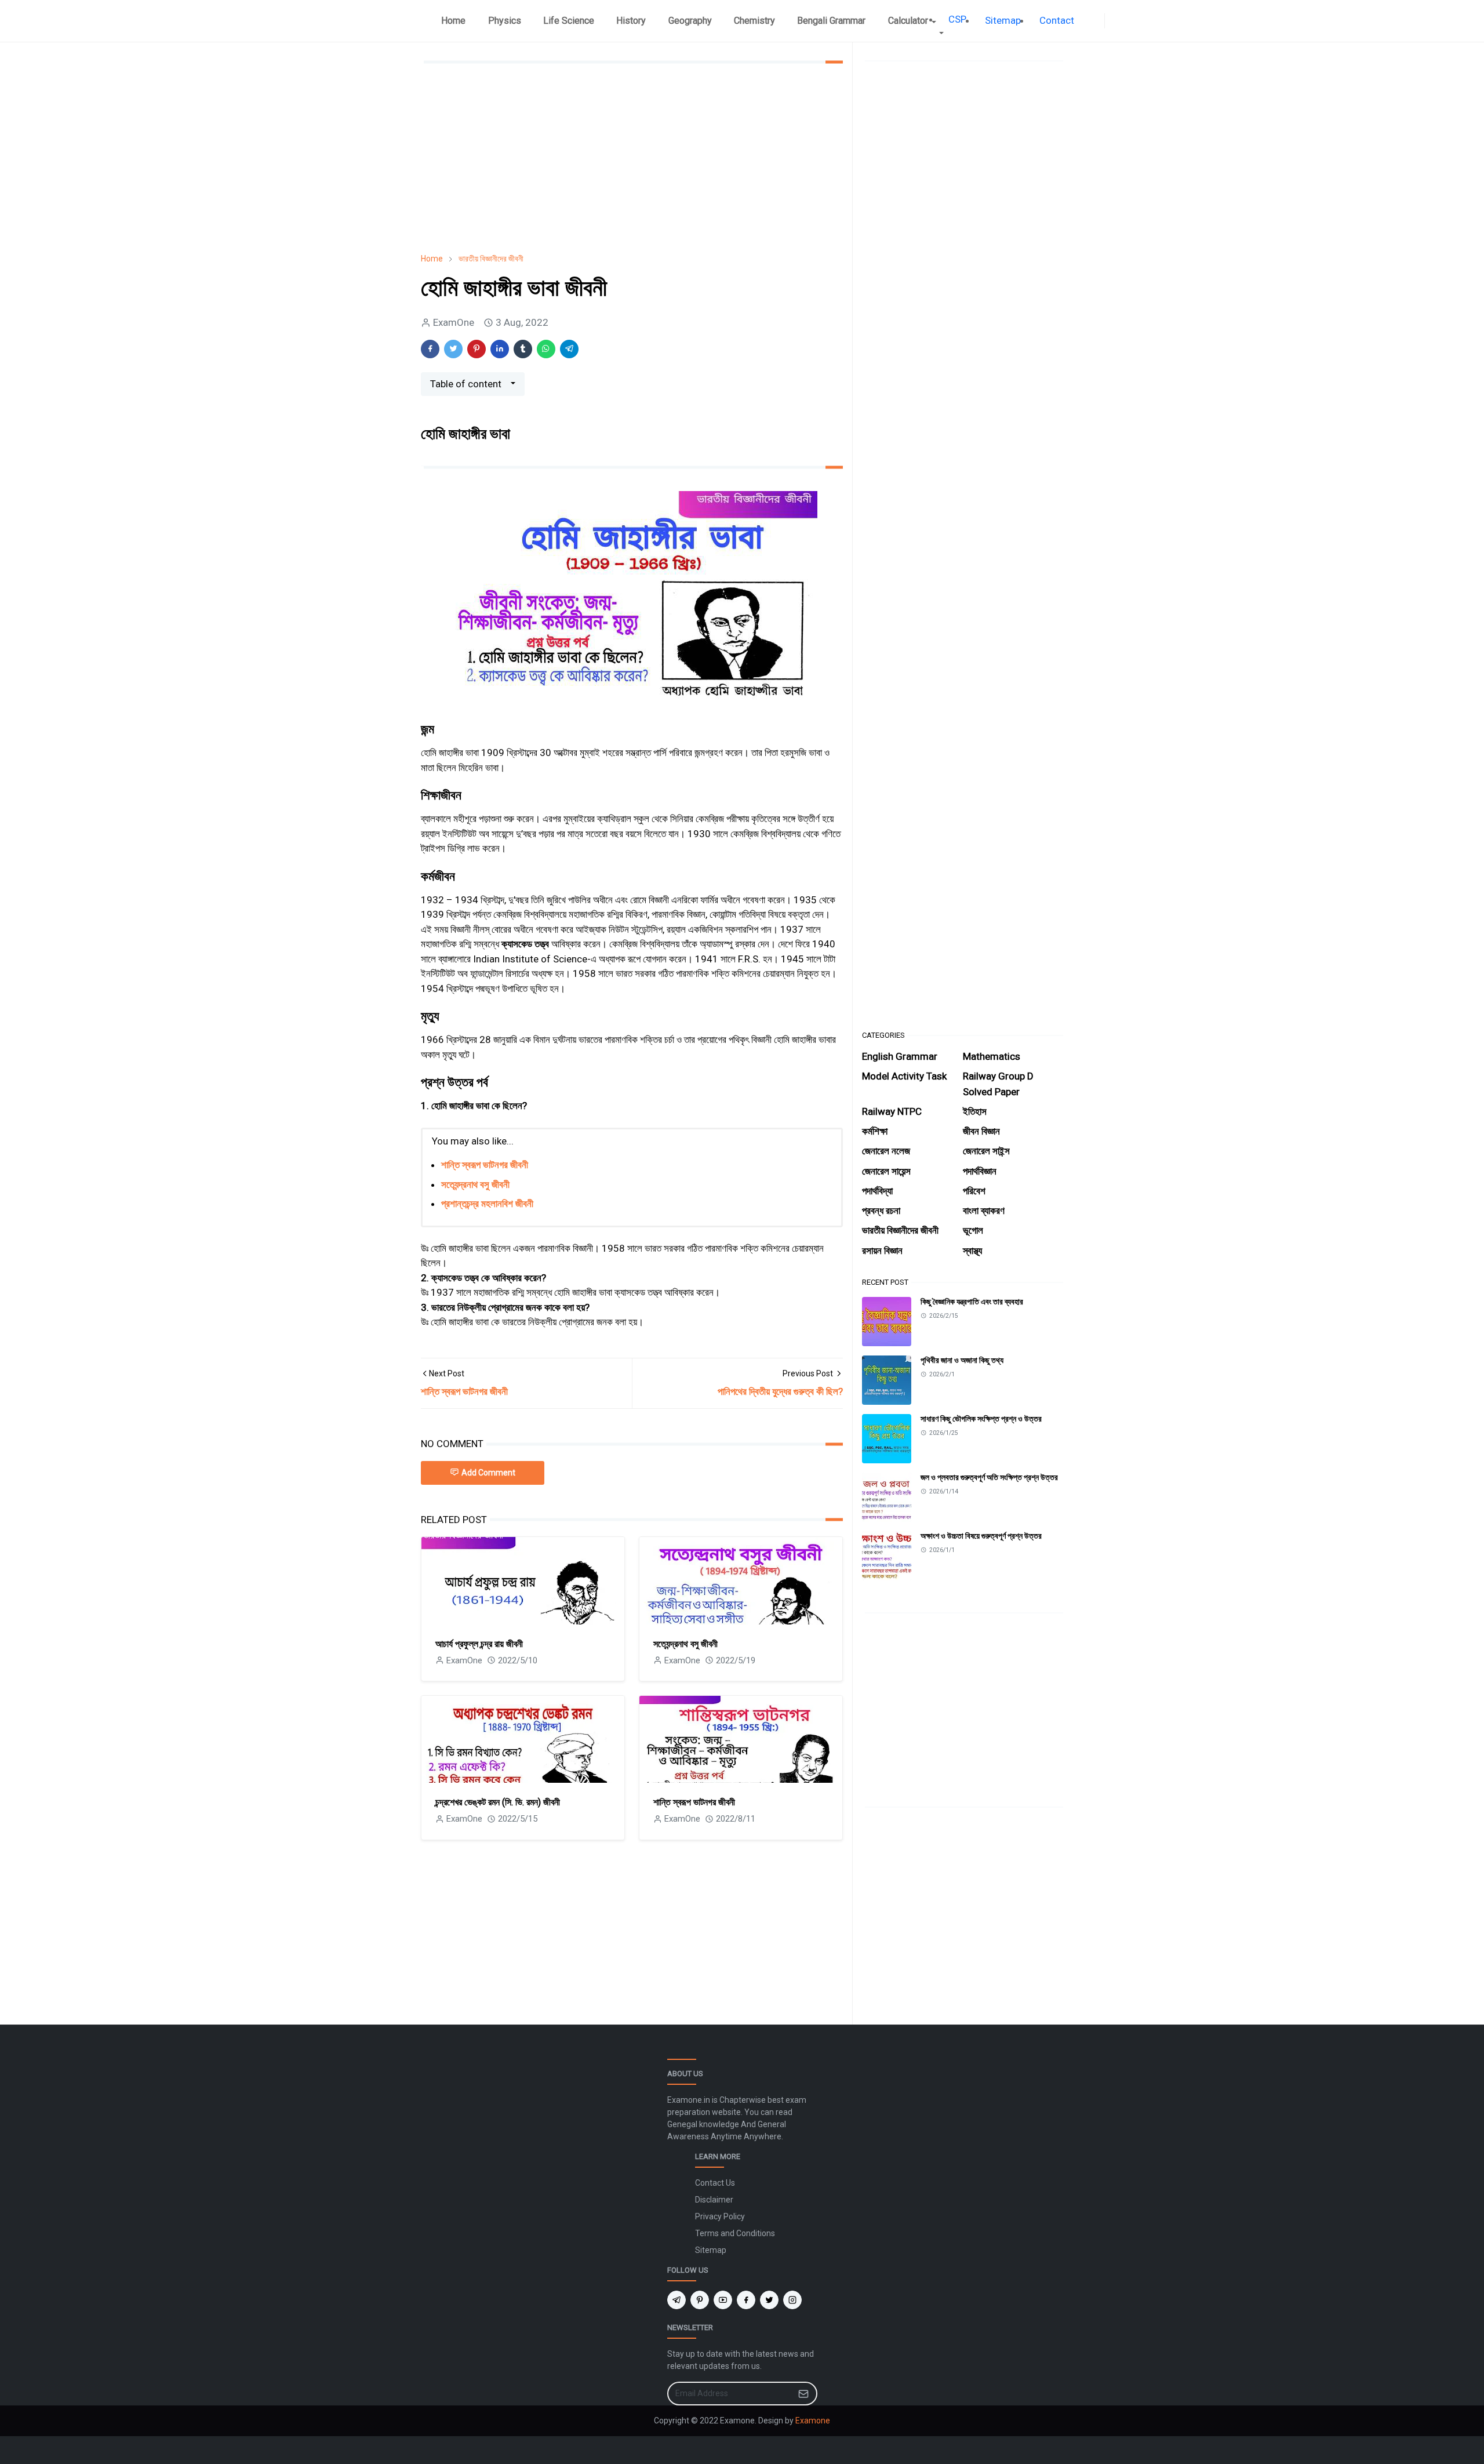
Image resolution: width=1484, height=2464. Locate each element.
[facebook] (1097, 21)
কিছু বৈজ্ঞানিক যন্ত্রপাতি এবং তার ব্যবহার (972, 1302)
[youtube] (723, 2300)
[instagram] (792, 2300)
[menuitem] (453, 21)
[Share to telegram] (569, 349)
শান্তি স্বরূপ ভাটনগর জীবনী (485, 1165)
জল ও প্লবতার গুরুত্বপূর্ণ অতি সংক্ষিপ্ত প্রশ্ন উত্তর (989, 1477)
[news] (1088, 21)
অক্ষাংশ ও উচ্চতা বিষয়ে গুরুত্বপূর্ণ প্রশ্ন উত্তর (981, 1536)
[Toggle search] (1121, 21)
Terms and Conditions (735, 2233)
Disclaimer (714, 2200)
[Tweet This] (453, 349)
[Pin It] (477, 349)
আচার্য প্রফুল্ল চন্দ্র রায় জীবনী (479, 1644)
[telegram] (676, 2300)
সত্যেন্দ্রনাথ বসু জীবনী (475, 1184)
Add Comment (488, 1473)
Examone (813, 2421)
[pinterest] (700, 2300)
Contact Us (715, 2183)
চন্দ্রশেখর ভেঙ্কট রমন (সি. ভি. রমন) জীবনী (498, 1802)
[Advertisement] (632, 158)
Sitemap (711, 2250)
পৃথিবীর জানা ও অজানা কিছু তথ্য (962, 1360)
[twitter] (769, 2300)
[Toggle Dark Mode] (1112, 21)
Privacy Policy (720, 2216)
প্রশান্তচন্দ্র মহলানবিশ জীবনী (487, 1204)
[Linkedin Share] (500, 349)
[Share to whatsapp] (546, 349)
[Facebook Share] (430, 349)
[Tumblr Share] (523, 349)
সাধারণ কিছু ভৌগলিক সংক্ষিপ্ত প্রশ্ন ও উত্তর (981, 1419)
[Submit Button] (803, 2394)
